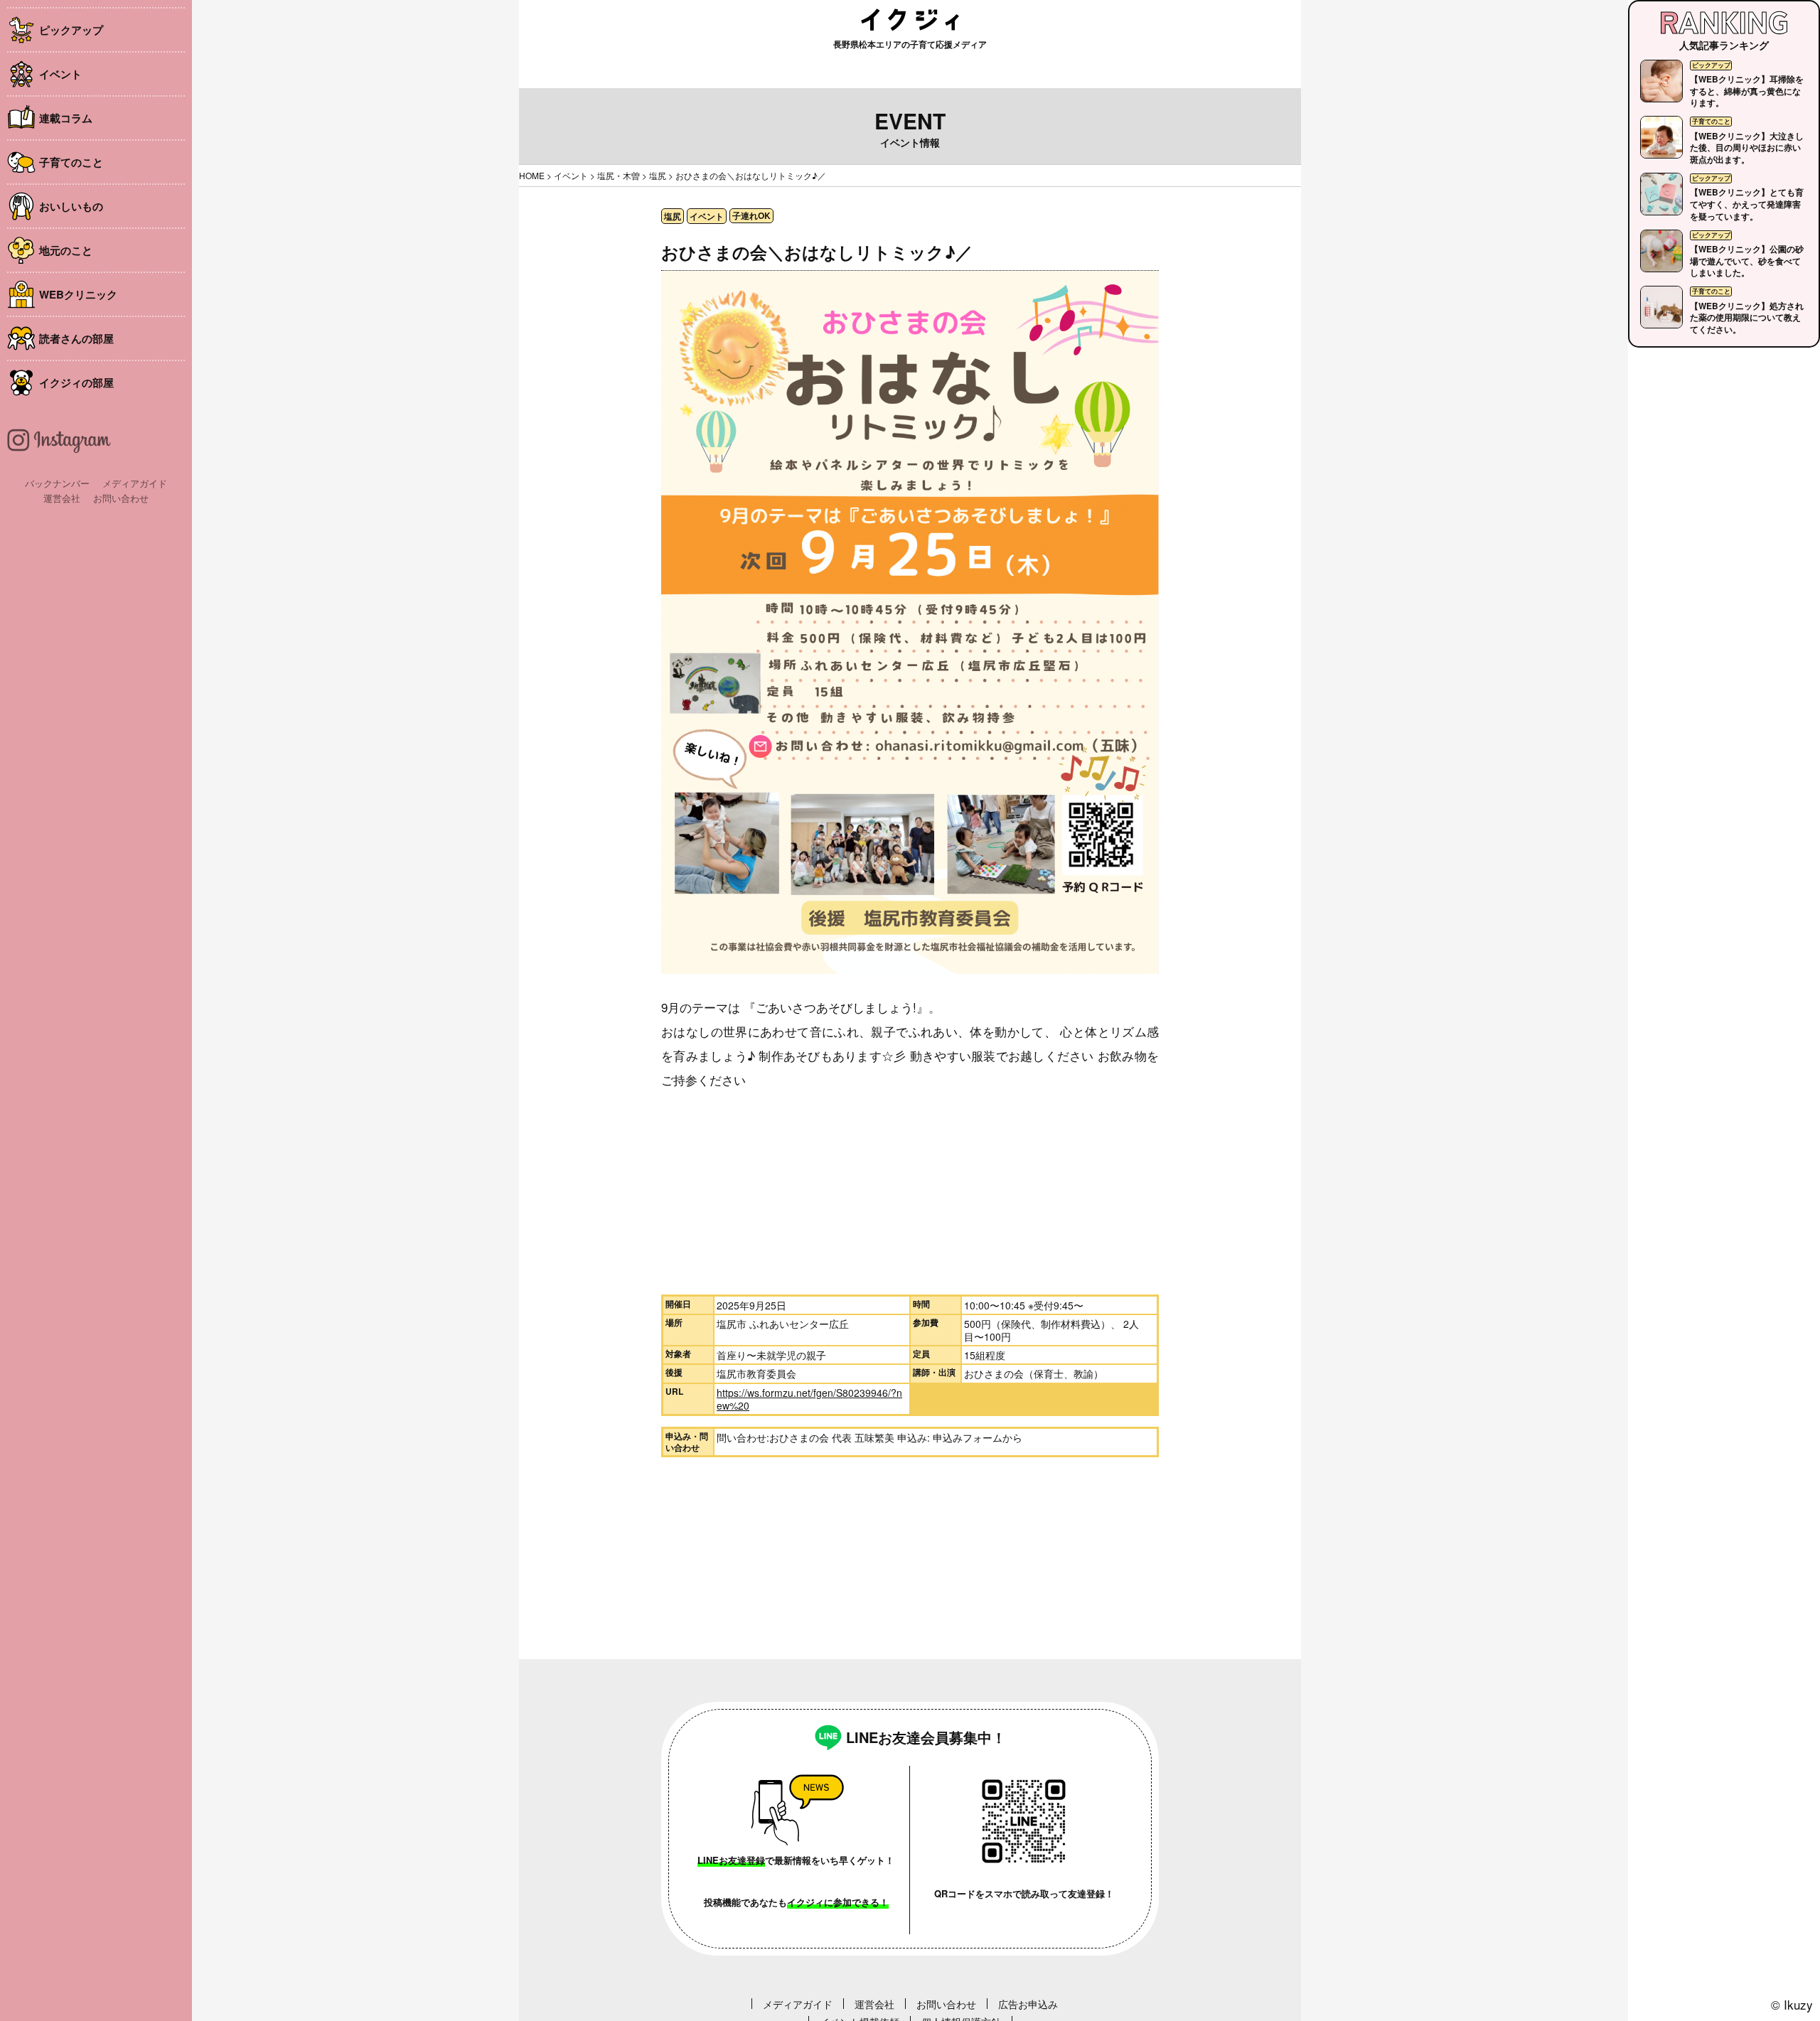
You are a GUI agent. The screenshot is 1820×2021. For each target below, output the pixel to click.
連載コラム (66, 118)
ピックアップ (71, 30)
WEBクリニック (78, 294)
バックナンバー (57, 483)
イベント (60, 74)
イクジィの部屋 (76, 382)
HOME (532, 175)
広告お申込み (1028, 2004)
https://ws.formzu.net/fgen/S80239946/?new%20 (809, 1399)
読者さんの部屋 (76, 338)
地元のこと (66, 250)
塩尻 (658, 175)
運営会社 (62, 498)
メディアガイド (135, 483)
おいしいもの (71, 206)
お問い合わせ (121, 498)
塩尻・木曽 (619, 175)
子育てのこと (71, 162)
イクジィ (910, 20)
